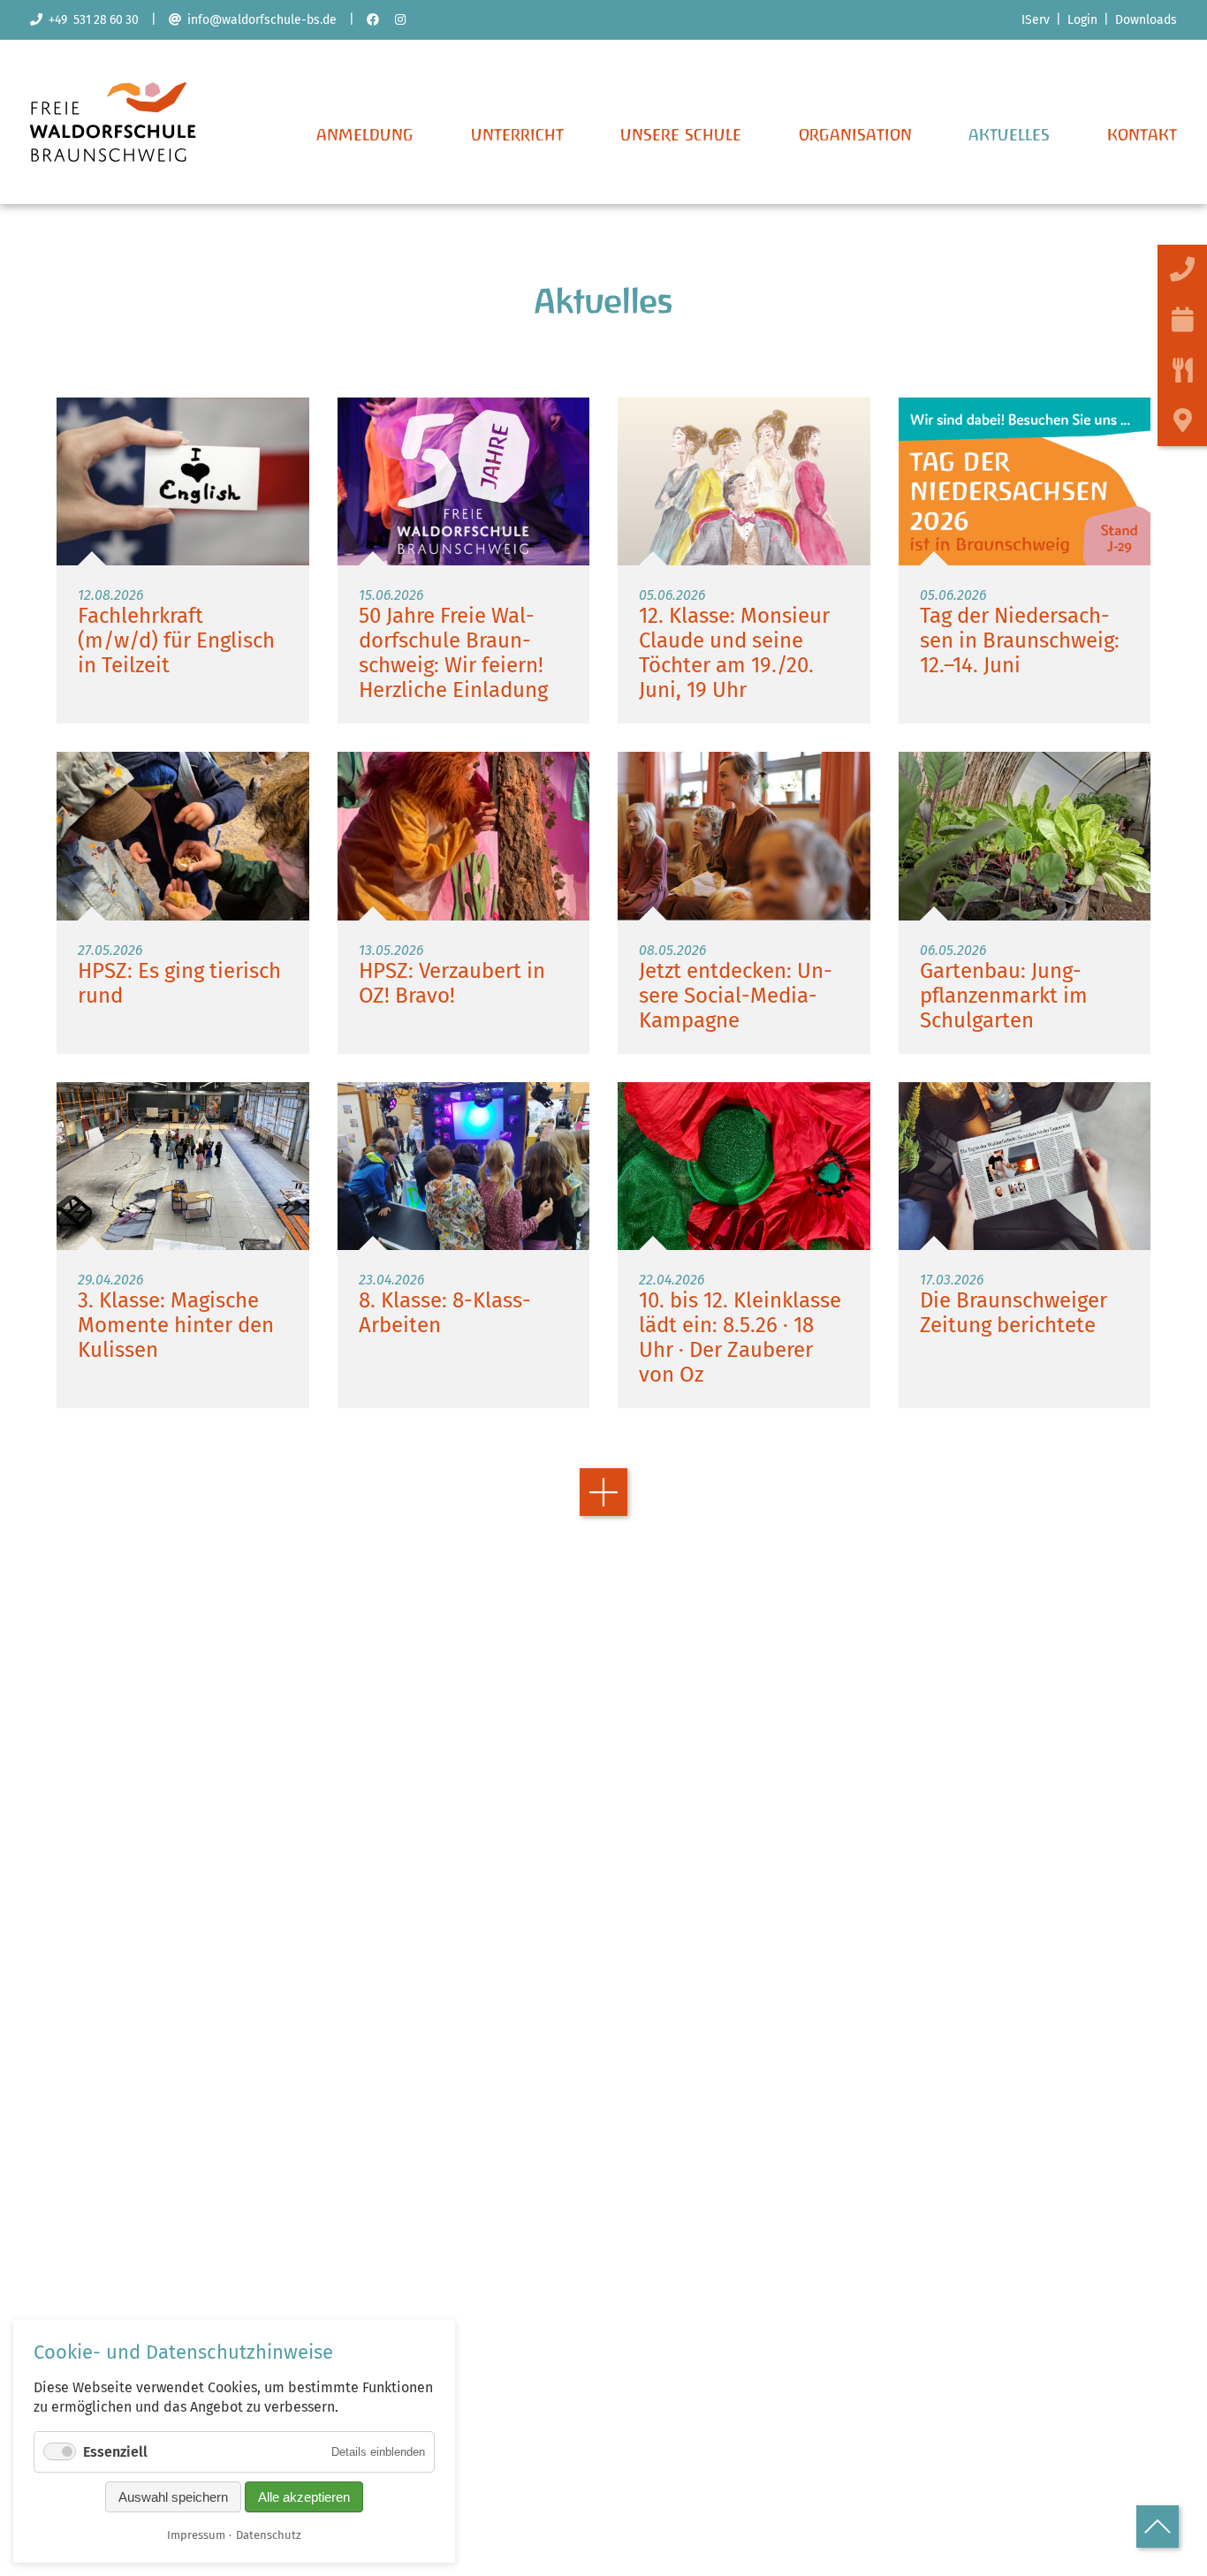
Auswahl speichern (173, 2497)
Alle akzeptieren (304, 2497)
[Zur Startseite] (113, 157)
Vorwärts (603, 1492)
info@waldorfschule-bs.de (259, 20)
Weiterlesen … (183, 561)
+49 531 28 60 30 (91, 20)
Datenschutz (269, 2535)
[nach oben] (1158, 2527)
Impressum (196, 2535)
